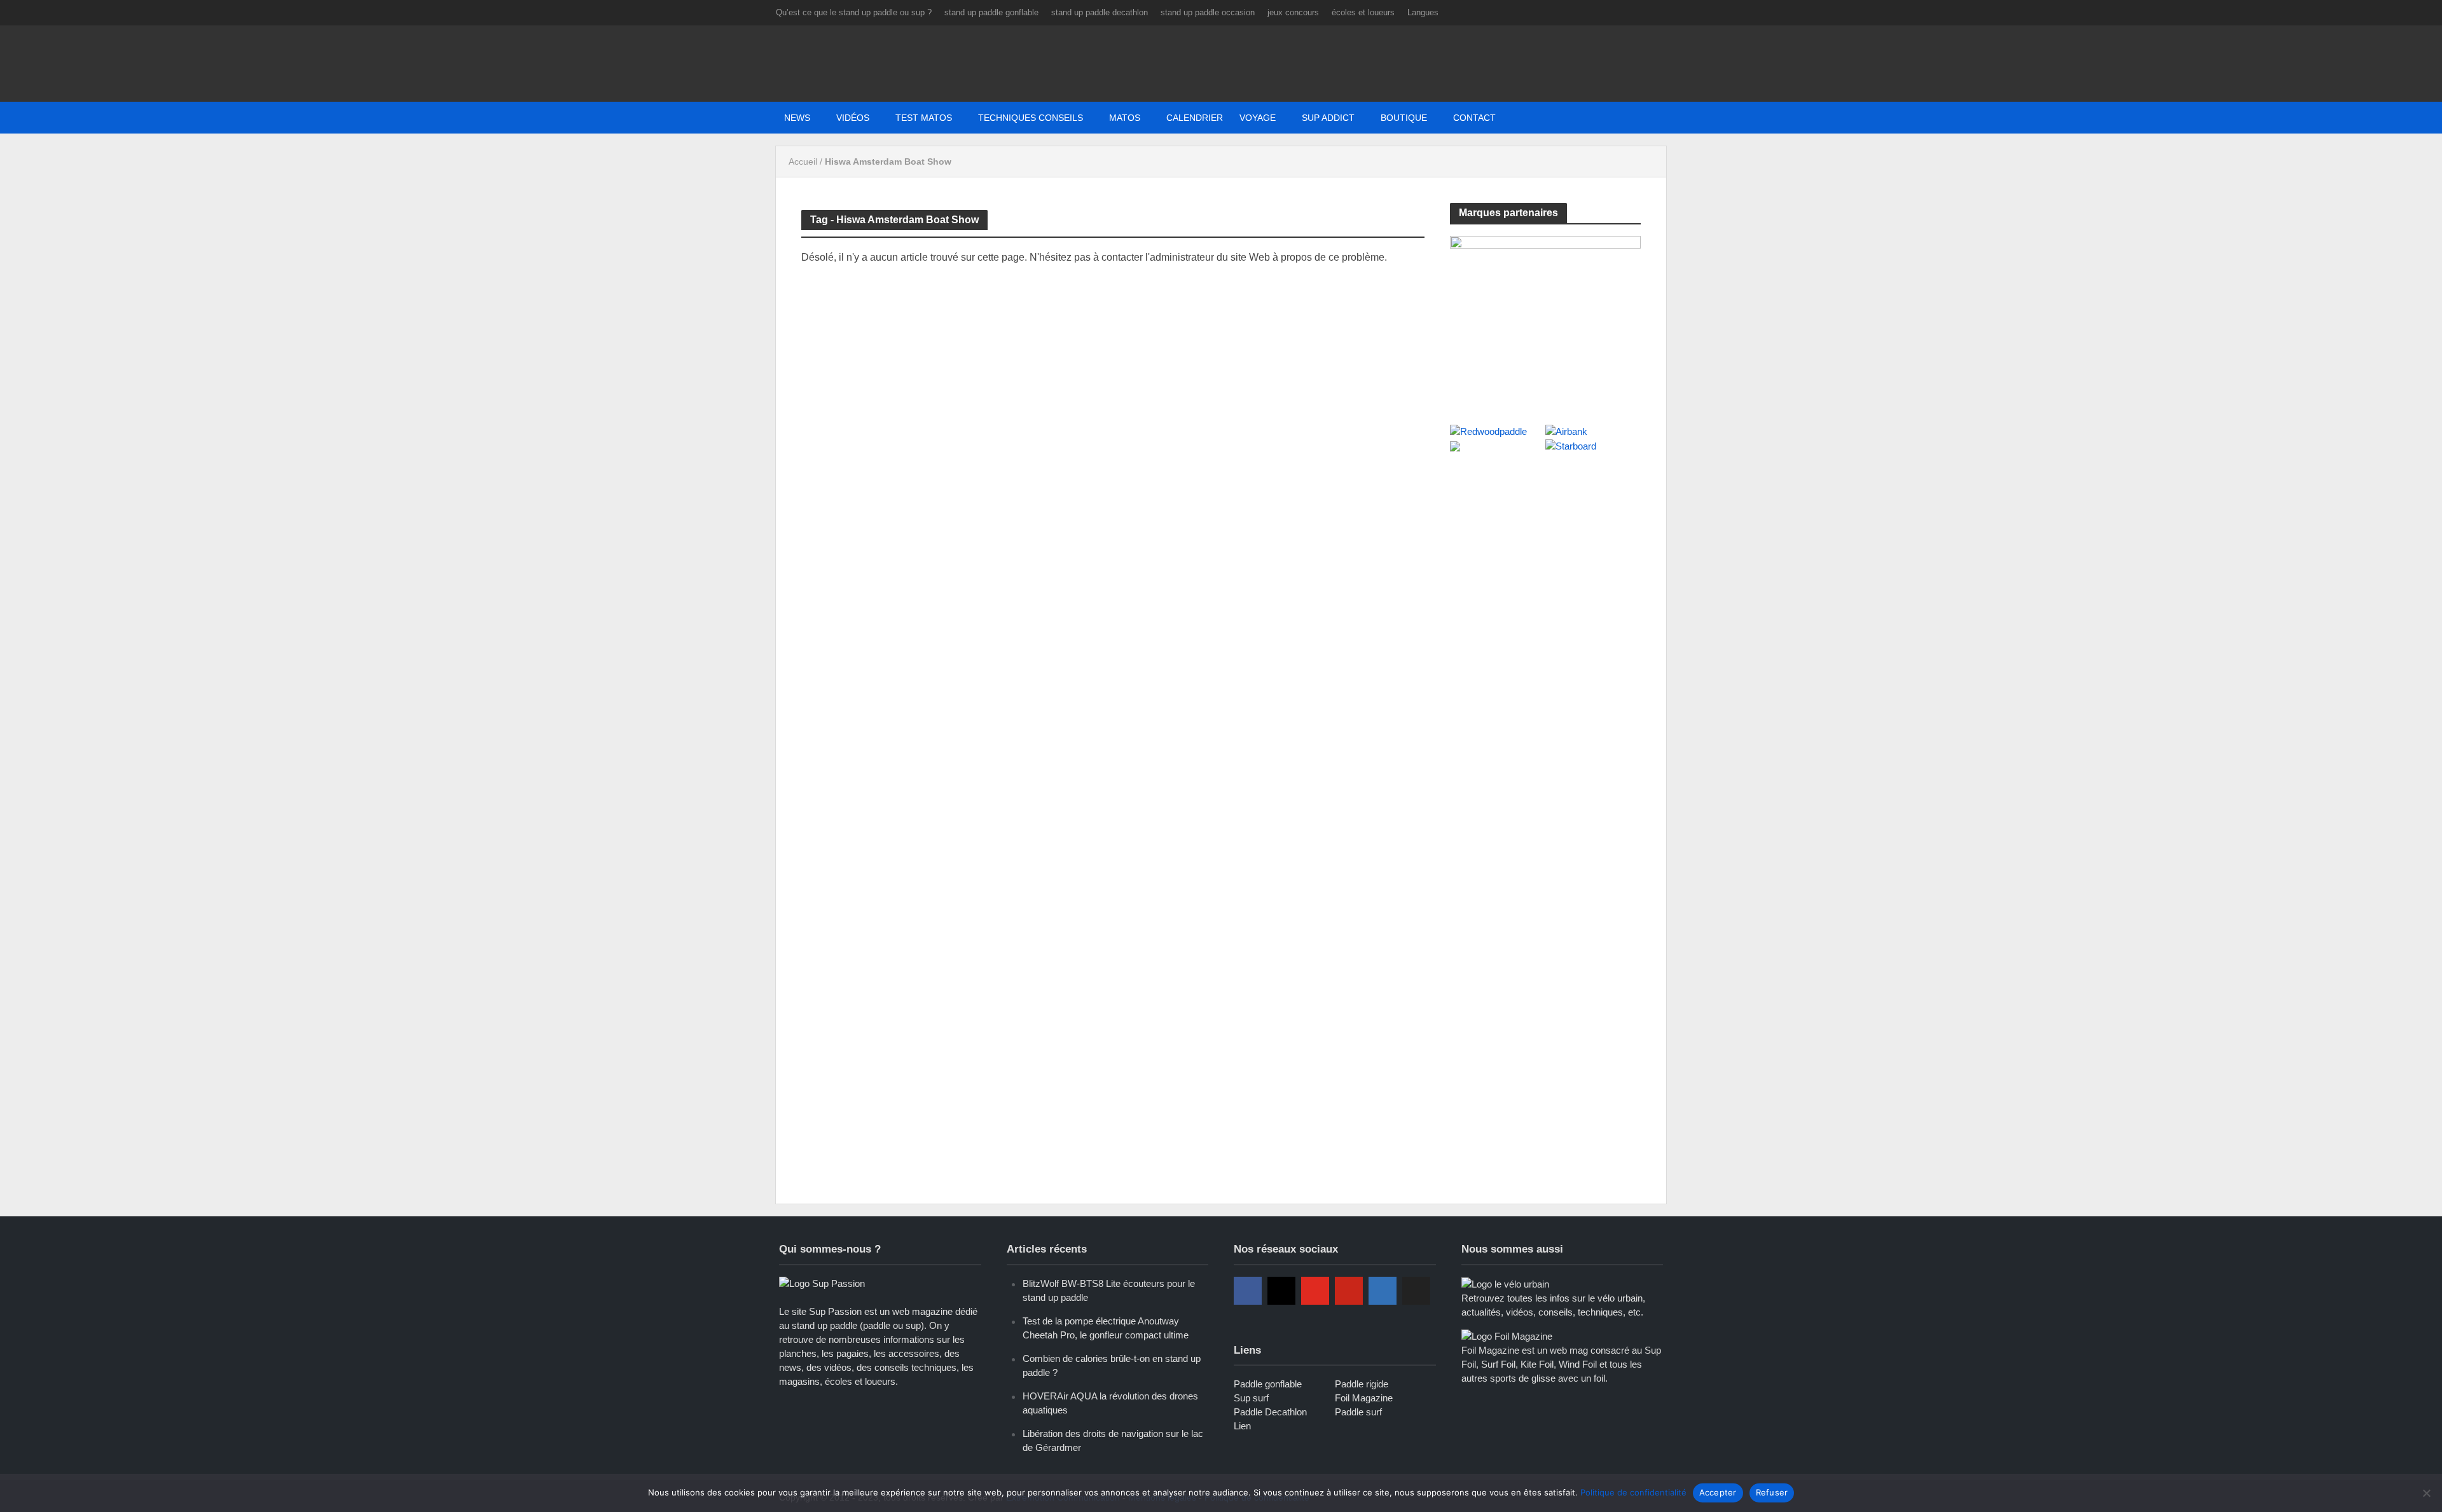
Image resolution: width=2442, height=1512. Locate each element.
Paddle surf (1358, 1412)
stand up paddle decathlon (1100, 12)
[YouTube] (1315, 1291)
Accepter (1718, 1492)
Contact (1474, 118)
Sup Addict (1328, 118)
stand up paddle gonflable (991, 12)
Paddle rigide (1362, 1384)
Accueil (803, 162)
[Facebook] (1248, 1291)
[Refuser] (2426, 1493)
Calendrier (1195, 118)
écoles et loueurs (1363, 12)
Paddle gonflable (1268, 1384)
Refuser (1772, 1492)
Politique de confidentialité (1633, 1492)
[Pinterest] (1349, 1291)
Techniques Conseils (1031, 118)
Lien (1242, 1426)
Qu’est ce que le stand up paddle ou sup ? (854, 12)
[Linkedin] (1383, 1291)
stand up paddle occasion (1208, 12)
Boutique (1404, 118)
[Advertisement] (1545, 558)
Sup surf (1251, 1398)
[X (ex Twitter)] (1416, 1291)
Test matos (924, 118)
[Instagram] (1281, 1291)
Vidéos (853, 118)
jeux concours (1293, 12)
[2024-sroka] (1545, 316)
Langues (1423, 12)
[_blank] (1525, 118)
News (797, 118)
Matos (1125, 118)
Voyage (1258, 118)
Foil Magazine (1364, 1398)
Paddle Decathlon (1270, 1412)
